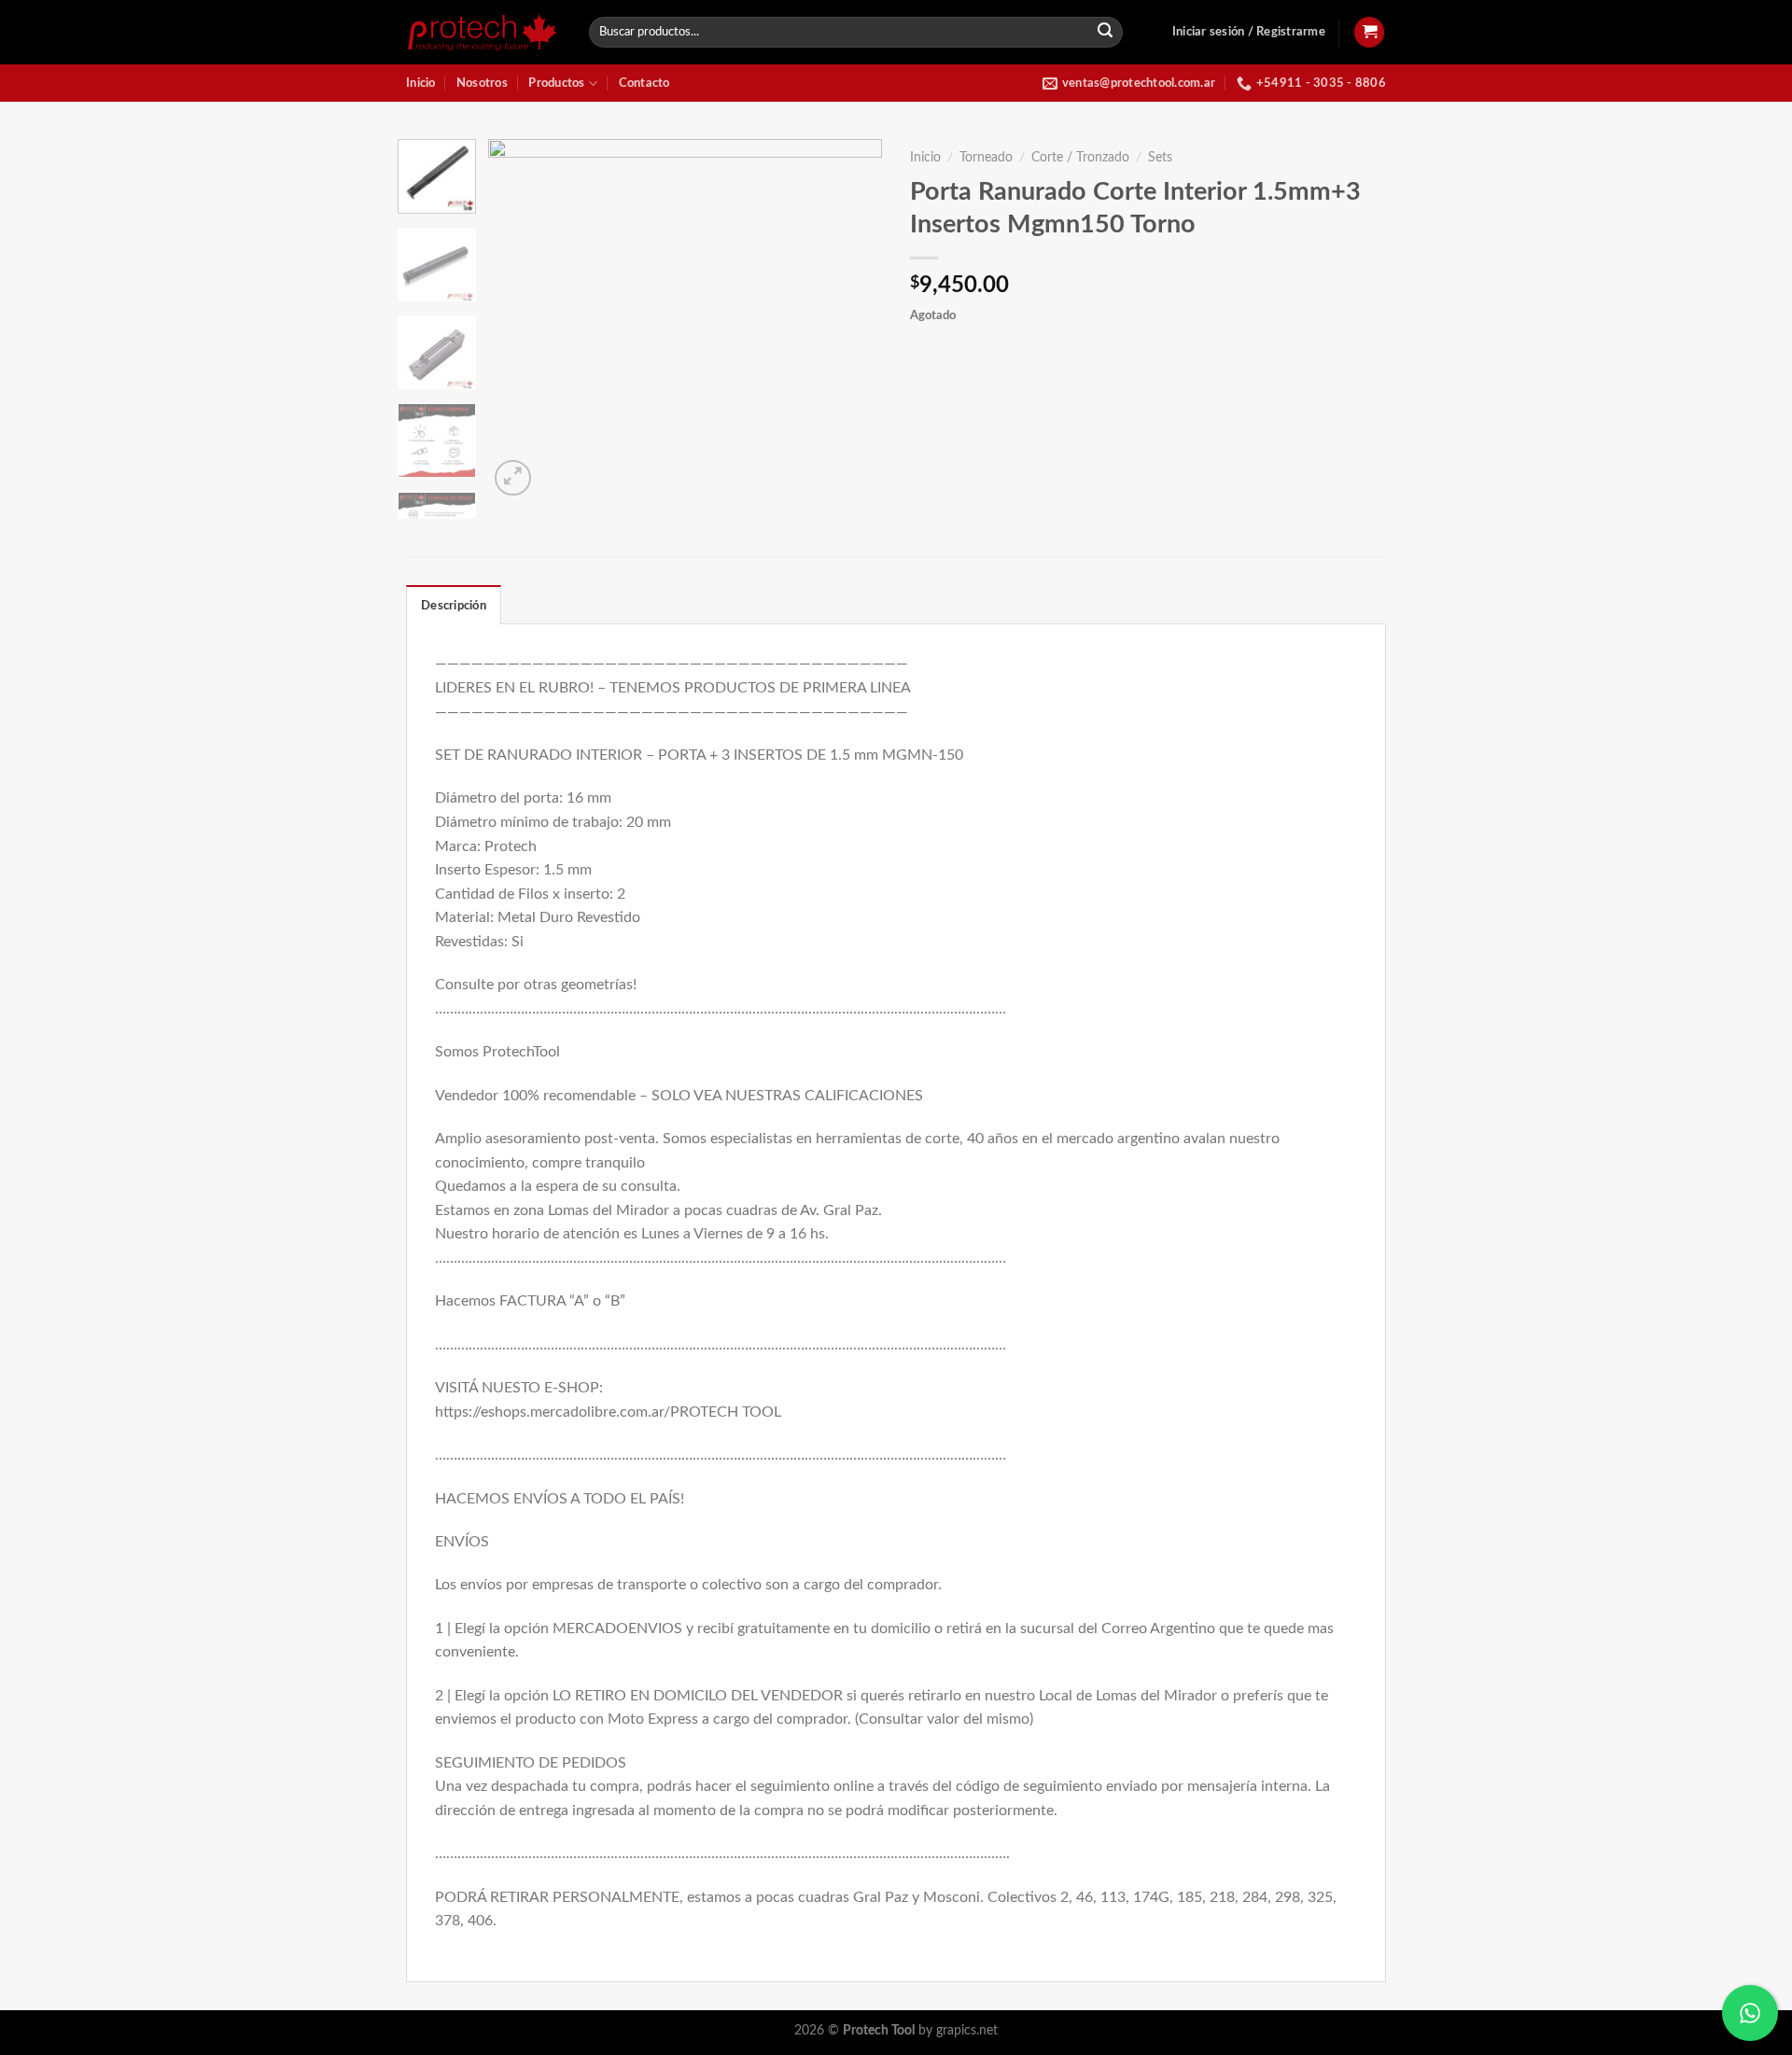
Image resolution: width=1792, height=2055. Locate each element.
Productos (556, 83)
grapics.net (967, 2030)
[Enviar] (1106, 33)
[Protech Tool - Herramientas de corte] (483, 32)
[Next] (851, 320)
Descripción (454, 606)
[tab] (454, 605)
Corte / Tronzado (1080, 158)
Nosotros (482, 83)
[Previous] (520, 320)
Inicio (421, 83)
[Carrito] (1369, 32)
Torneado (986, 158)
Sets (1160, 158)
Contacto (644, 83)
